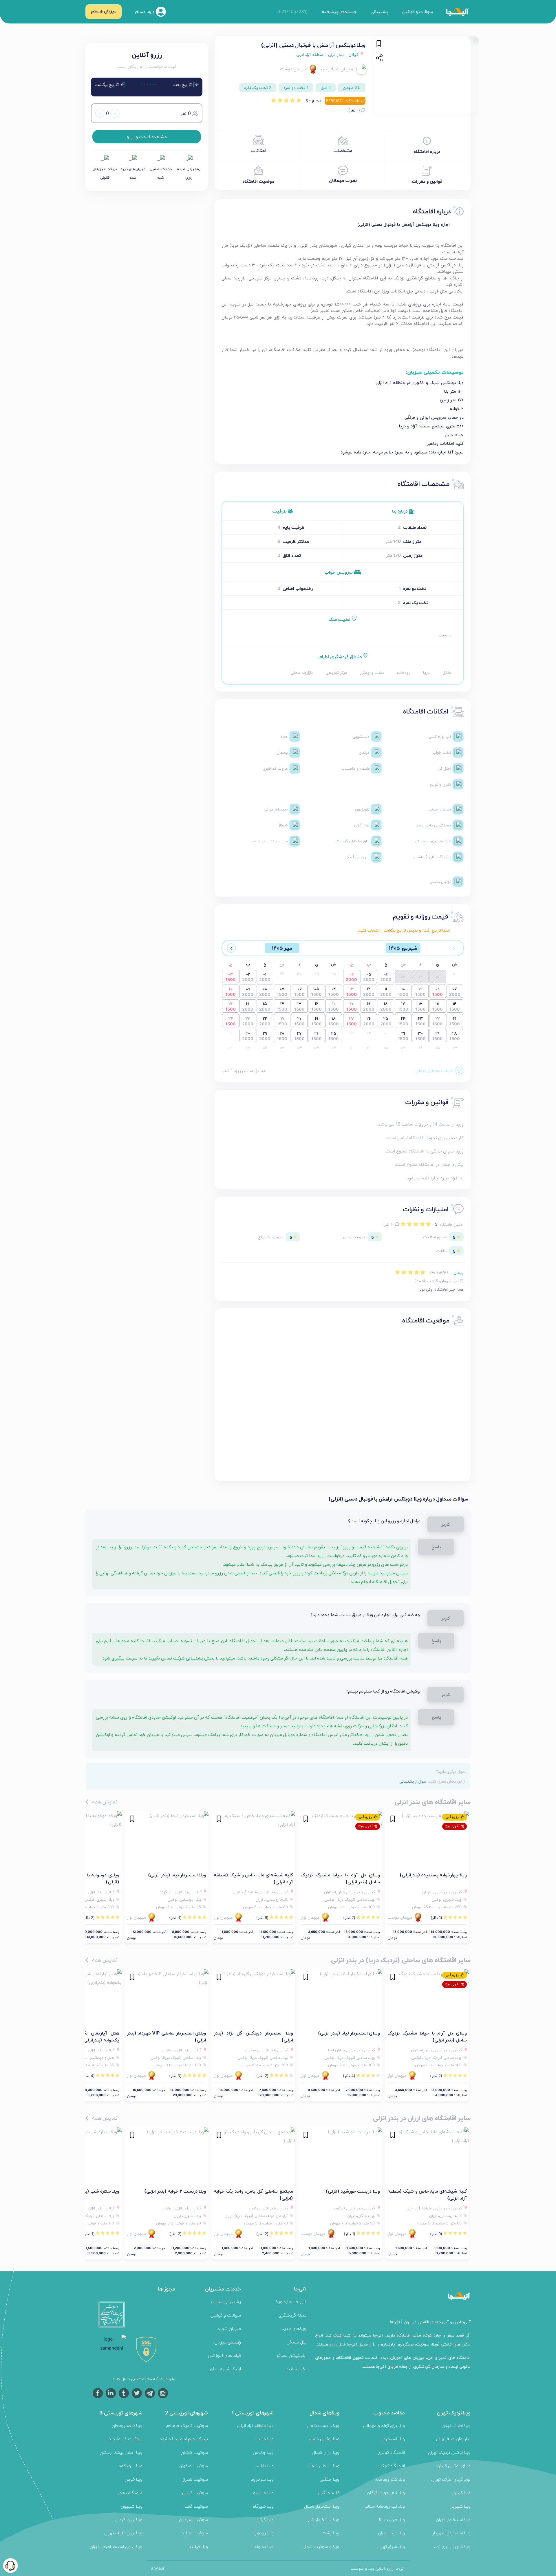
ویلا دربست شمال (323, 2425)
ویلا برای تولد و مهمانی (384, 2425)
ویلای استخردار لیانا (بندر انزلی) (349, 2033)
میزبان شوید (229, 2328)
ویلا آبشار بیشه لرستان (121, 2452)
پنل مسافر (297, 2342)
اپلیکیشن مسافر (291, 2355)
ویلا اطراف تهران (456, 2425)
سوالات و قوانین (418, 11)
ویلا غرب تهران (391, 2533)
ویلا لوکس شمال (324, 2439)
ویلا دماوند (264, 2546)
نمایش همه (104, 1802)
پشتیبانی (379, 11)
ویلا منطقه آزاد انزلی (255, 2425)
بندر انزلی (336, 54)
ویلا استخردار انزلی (322, 2519)
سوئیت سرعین (193, 2519)
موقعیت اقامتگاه (258, 181)
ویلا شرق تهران (391, 2546)
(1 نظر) (355, 110)
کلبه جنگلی (329, 2492)
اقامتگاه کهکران (391, 2466)
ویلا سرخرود (262, 2479)
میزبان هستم (104, 11)
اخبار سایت (296, 2369)
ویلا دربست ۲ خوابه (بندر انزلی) (175, 2191)
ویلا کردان (462, 2492)
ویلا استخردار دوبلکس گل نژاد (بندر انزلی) (253, 2036)
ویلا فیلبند (198, 2546)
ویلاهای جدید (294, 2328)
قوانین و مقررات (427, 181)
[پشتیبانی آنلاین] (10, 2566)
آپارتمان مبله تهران (453, 2439)
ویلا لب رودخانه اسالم (385, 2506)
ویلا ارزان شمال (326, 2452)
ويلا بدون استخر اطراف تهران (116, 2546)
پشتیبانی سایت (226, 2301)
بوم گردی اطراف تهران (451, 2479)
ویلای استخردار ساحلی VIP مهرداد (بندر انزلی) (167, 2036)
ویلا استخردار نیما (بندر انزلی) (177, 1875)
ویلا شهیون (132, 2506)
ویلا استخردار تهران (453, 2519)
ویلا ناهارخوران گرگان (386, 2492)
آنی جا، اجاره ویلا (291, 2301)
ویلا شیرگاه (263, 2506)
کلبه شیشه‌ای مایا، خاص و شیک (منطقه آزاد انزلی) (253, 1878)
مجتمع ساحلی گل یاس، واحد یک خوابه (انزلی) (253, 2194)
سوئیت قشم (196, 2506)
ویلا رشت (331, 2533)
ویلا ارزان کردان (129, 2519)
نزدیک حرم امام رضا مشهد (184, 2439)
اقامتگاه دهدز (130, 2492)
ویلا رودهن (264, 2533)
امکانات (258, 150)
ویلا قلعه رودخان (127, 2425)
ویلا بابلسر (264, 2466)
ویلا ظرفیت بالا (391, 2519)
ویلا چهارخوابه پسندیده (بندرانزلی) (433, 1875)
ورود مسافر (145, 11)
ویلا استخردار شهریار (451, 2533)
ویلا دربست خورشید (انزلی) (353, 2191)
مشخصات (343, 150)
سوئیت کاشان (194, 2452)
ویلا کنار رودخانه (390, 2479)
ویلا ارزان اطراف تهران (123, 2533)
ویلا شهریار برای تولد (452, 2546)
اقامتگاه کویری (391, 2452)
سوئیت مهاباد (195, 2533)
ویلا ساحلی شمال (323, 2466)
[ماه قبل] (454, 948)
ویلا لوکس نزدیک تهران (449, 2452)
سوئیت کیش (195, 2492)
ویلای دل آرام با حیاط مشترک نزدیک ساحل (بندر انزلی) (340, 1878)
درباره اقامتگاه (427, 151)
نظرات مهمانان (343, 180)
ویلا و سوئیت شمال (321, 2546)
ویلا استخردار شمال (322, 2506)
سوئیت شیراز (195, 2479)
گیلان (354, 54)
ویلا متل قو (263, 2492)
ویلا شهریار (460, 2506)
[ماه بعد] (231, 948)
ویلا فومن (133, 2479)
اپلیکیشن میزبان (225, 2369)
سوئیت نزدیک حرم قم (187, 2425)
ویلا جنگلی (329, 2479)
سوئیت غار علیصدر (125, 2439)
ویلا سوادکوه (131, 2466)
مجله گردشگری (292, 2315)
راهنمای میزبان (228, 2342)
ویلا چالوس (263, 2452)
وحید (325, 69)
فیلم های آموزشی (224, 2355)
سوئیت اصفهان (193, 2466)
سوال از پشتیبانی (413, 1781)
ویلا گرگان (265, 2519)
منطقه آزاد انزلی (310, 54)
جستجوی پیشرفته (339, 11)
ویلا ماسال (264, 2439)
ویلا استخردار (393, 2439)
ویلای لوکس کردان (454, 2466)
